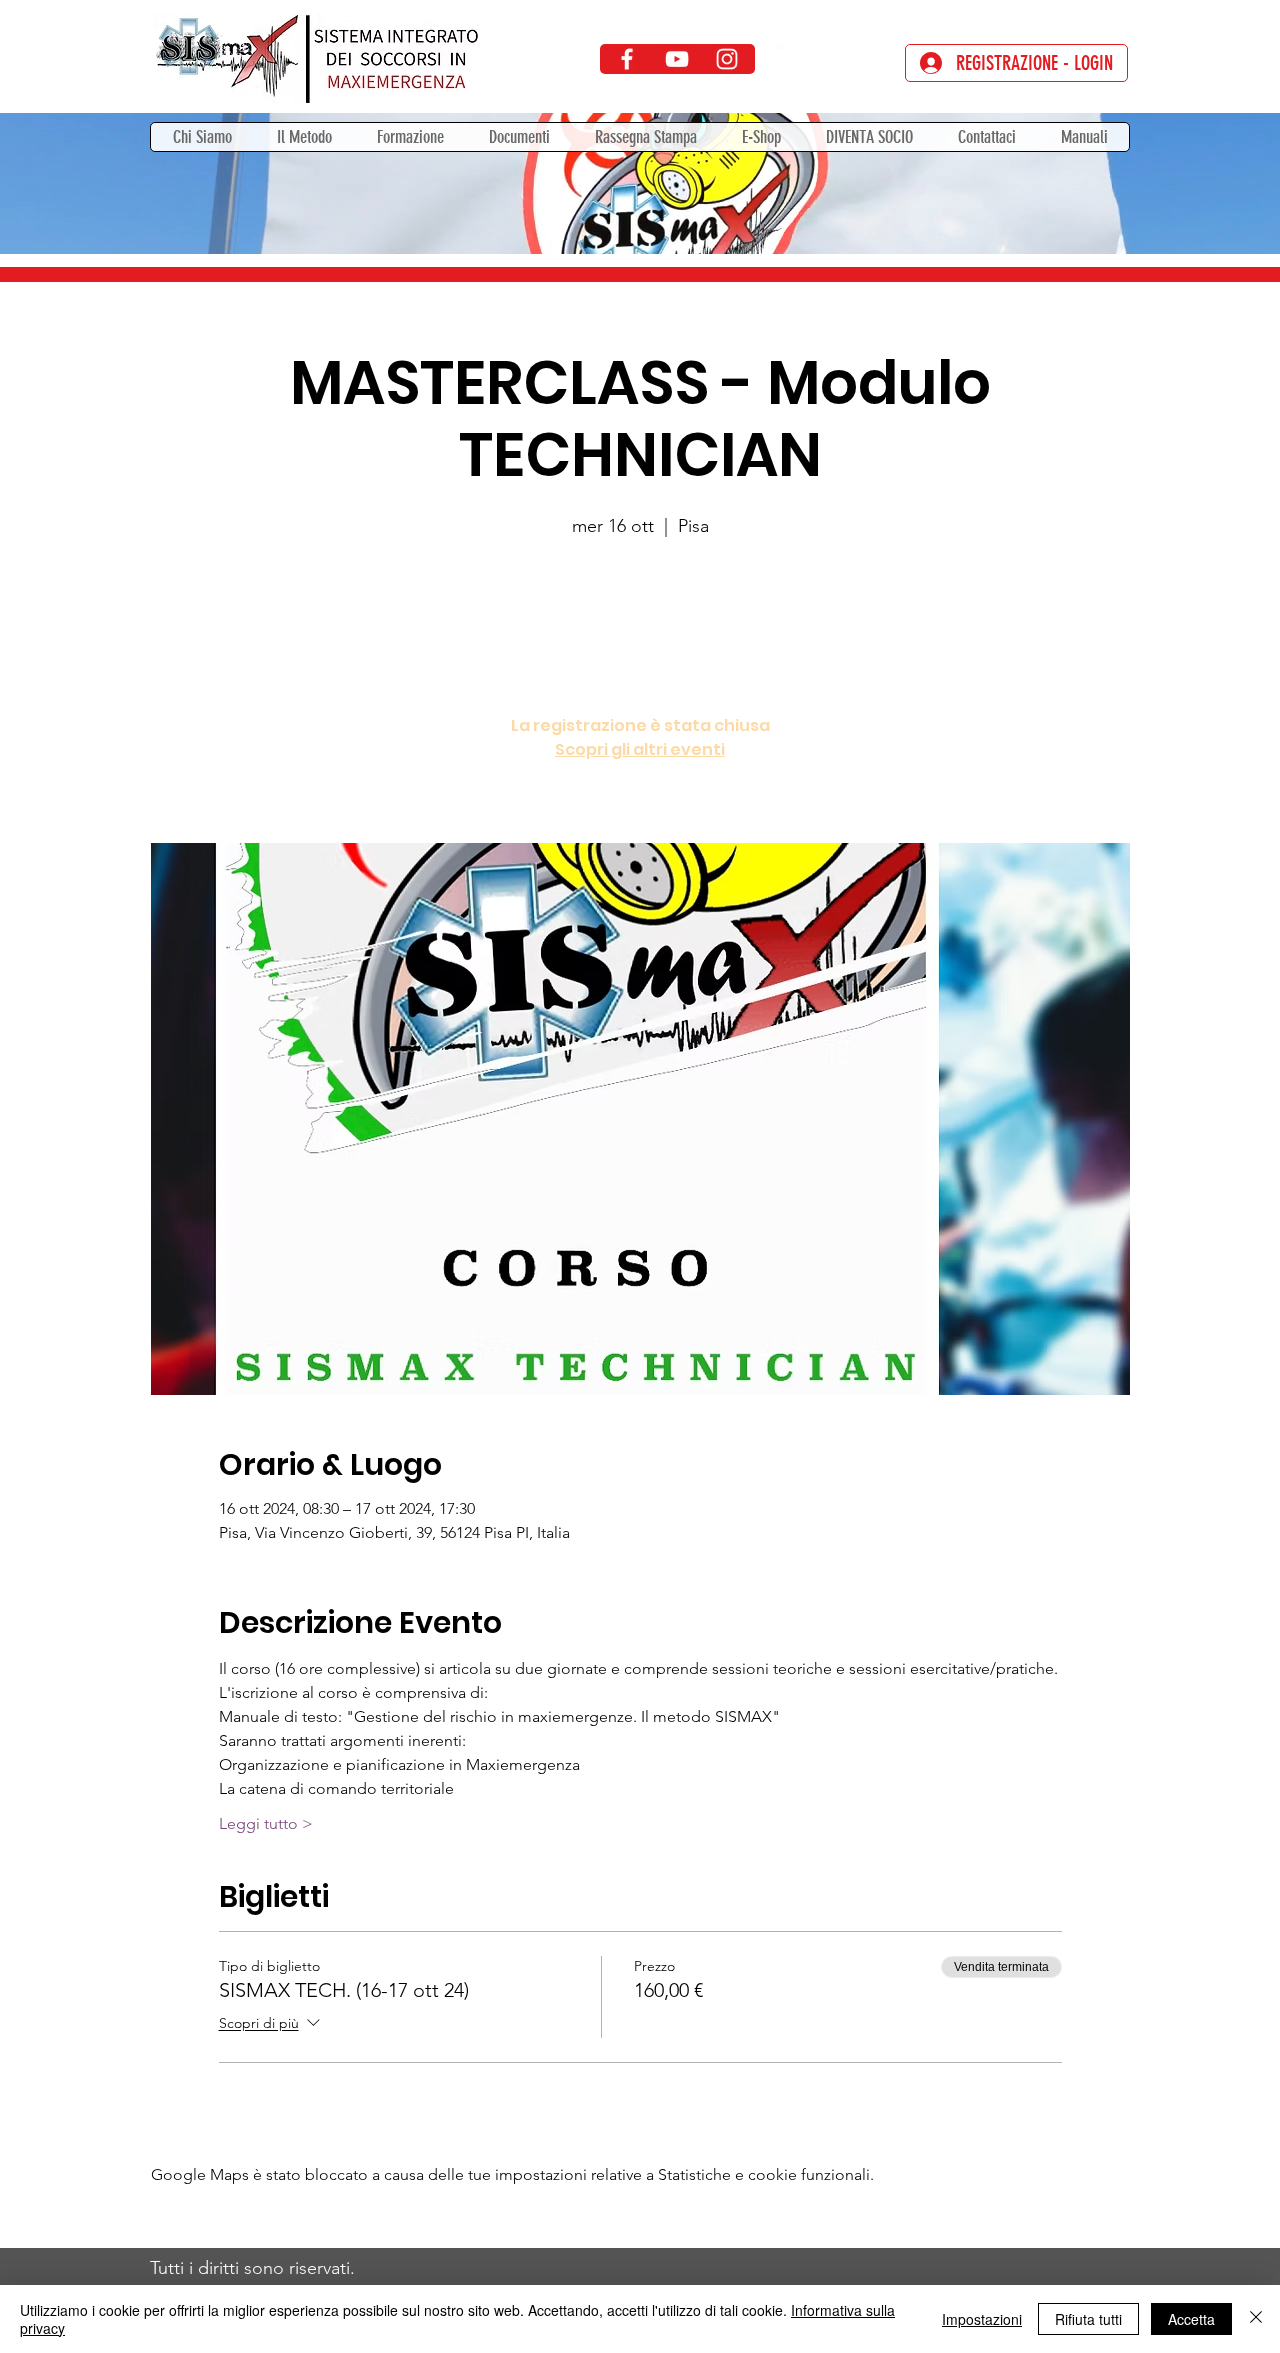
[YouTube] (677, 59)
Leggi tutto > (266, 1823)
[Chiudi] (1256, 2319)
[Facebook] (627, 59)
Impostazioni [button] (982, 2319)
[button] (410, 137)
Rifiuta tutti (1088, 2319)
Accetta (1191, 2319)
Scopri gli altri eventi (640, 749)
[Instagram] (727, 59)
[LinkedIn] (777, 59)
